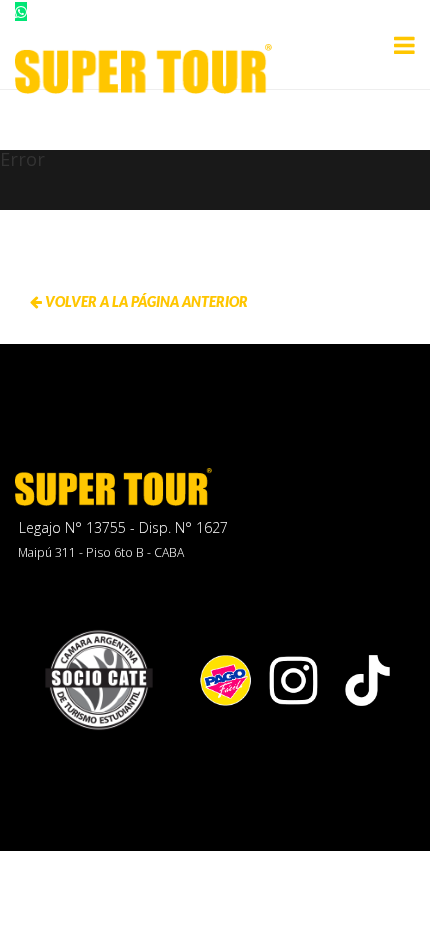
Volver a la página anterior (145, 301)
